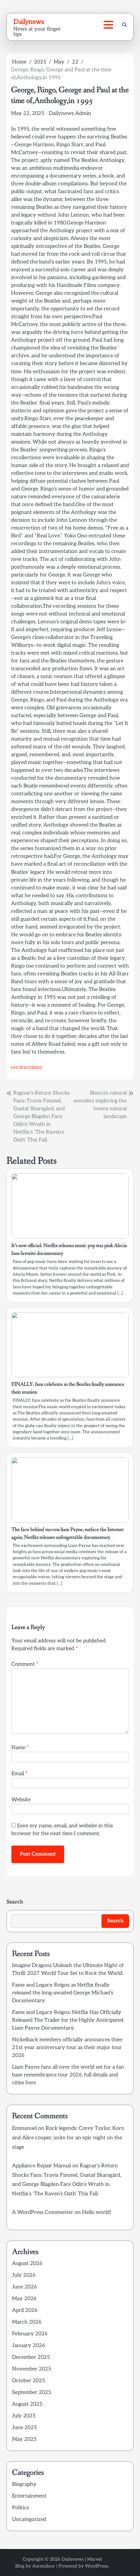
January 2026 (28, 2346)
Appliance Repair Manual (42, 2166)
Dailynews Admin (70, 113)
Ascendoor (44, 2566)
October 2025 (28, 2381)
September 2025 (32, 2392)
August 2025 (27, 2404)
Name (20, 1748)
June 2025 (24, 2428)
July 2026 (24, 2275)
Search (15, 1902)
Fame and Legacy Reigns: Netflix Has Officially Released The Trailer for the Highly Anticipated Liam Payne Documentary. (68, 2020)
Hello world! (97, 2212)
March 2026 (27, 2322)
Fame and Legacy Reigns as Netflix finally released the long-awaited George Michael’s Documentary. (63, 1993)
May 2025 (24, 2439)
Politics (21, 2508)
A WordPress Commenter (43, 2212)
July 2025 (24, 2416)
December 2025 (31, 2357)
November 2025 (32, 2369)
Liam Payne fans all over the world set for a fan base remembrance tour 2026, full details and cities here (68, 2075)
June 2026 (24, 2287)
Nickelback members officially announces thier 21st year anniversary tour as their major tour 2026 (67, 2048)
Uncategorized (27, 1068)
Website (21, 1800)
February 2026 (30, 2334)
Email (20, 1774)
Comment (25, 1664)
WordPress (97, 2566)
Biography (24, 2484)
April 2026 (25, 2310)
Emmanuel (24, 2128)
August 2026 (27, 2264)
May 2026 (24, 2299)
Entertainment (29, 2496)
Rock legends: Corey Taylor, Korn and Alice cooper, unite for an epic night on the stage (68, 2138)
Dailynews (29, 21)
